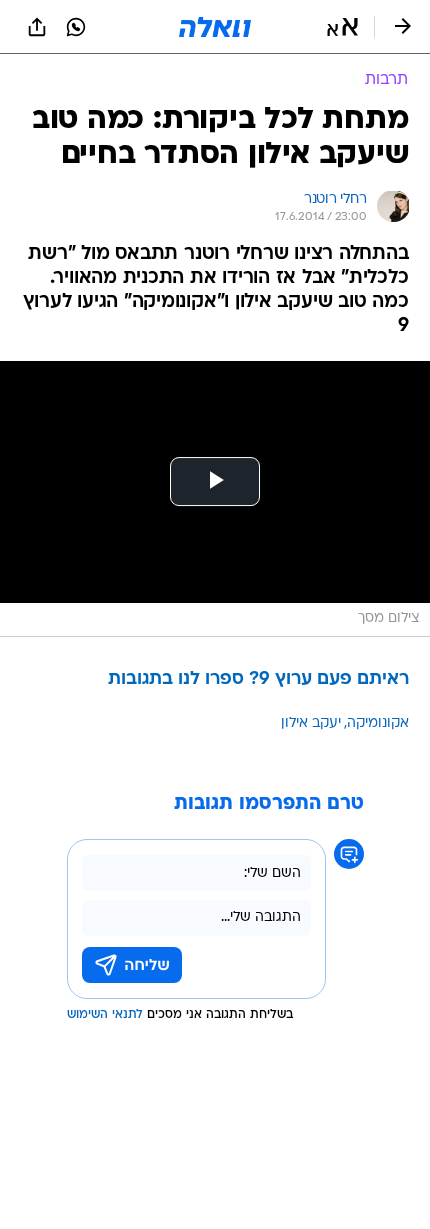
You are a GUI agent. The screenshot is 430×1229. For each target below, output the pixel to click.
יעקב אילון (311, 723)
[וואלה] (215, 27)
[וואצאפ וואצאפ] (76, 27)
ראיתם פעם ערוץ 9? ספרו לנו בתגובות (258, 679)
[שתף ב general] (37, 27)
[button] (342, 27)
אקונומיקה (378, 723)
